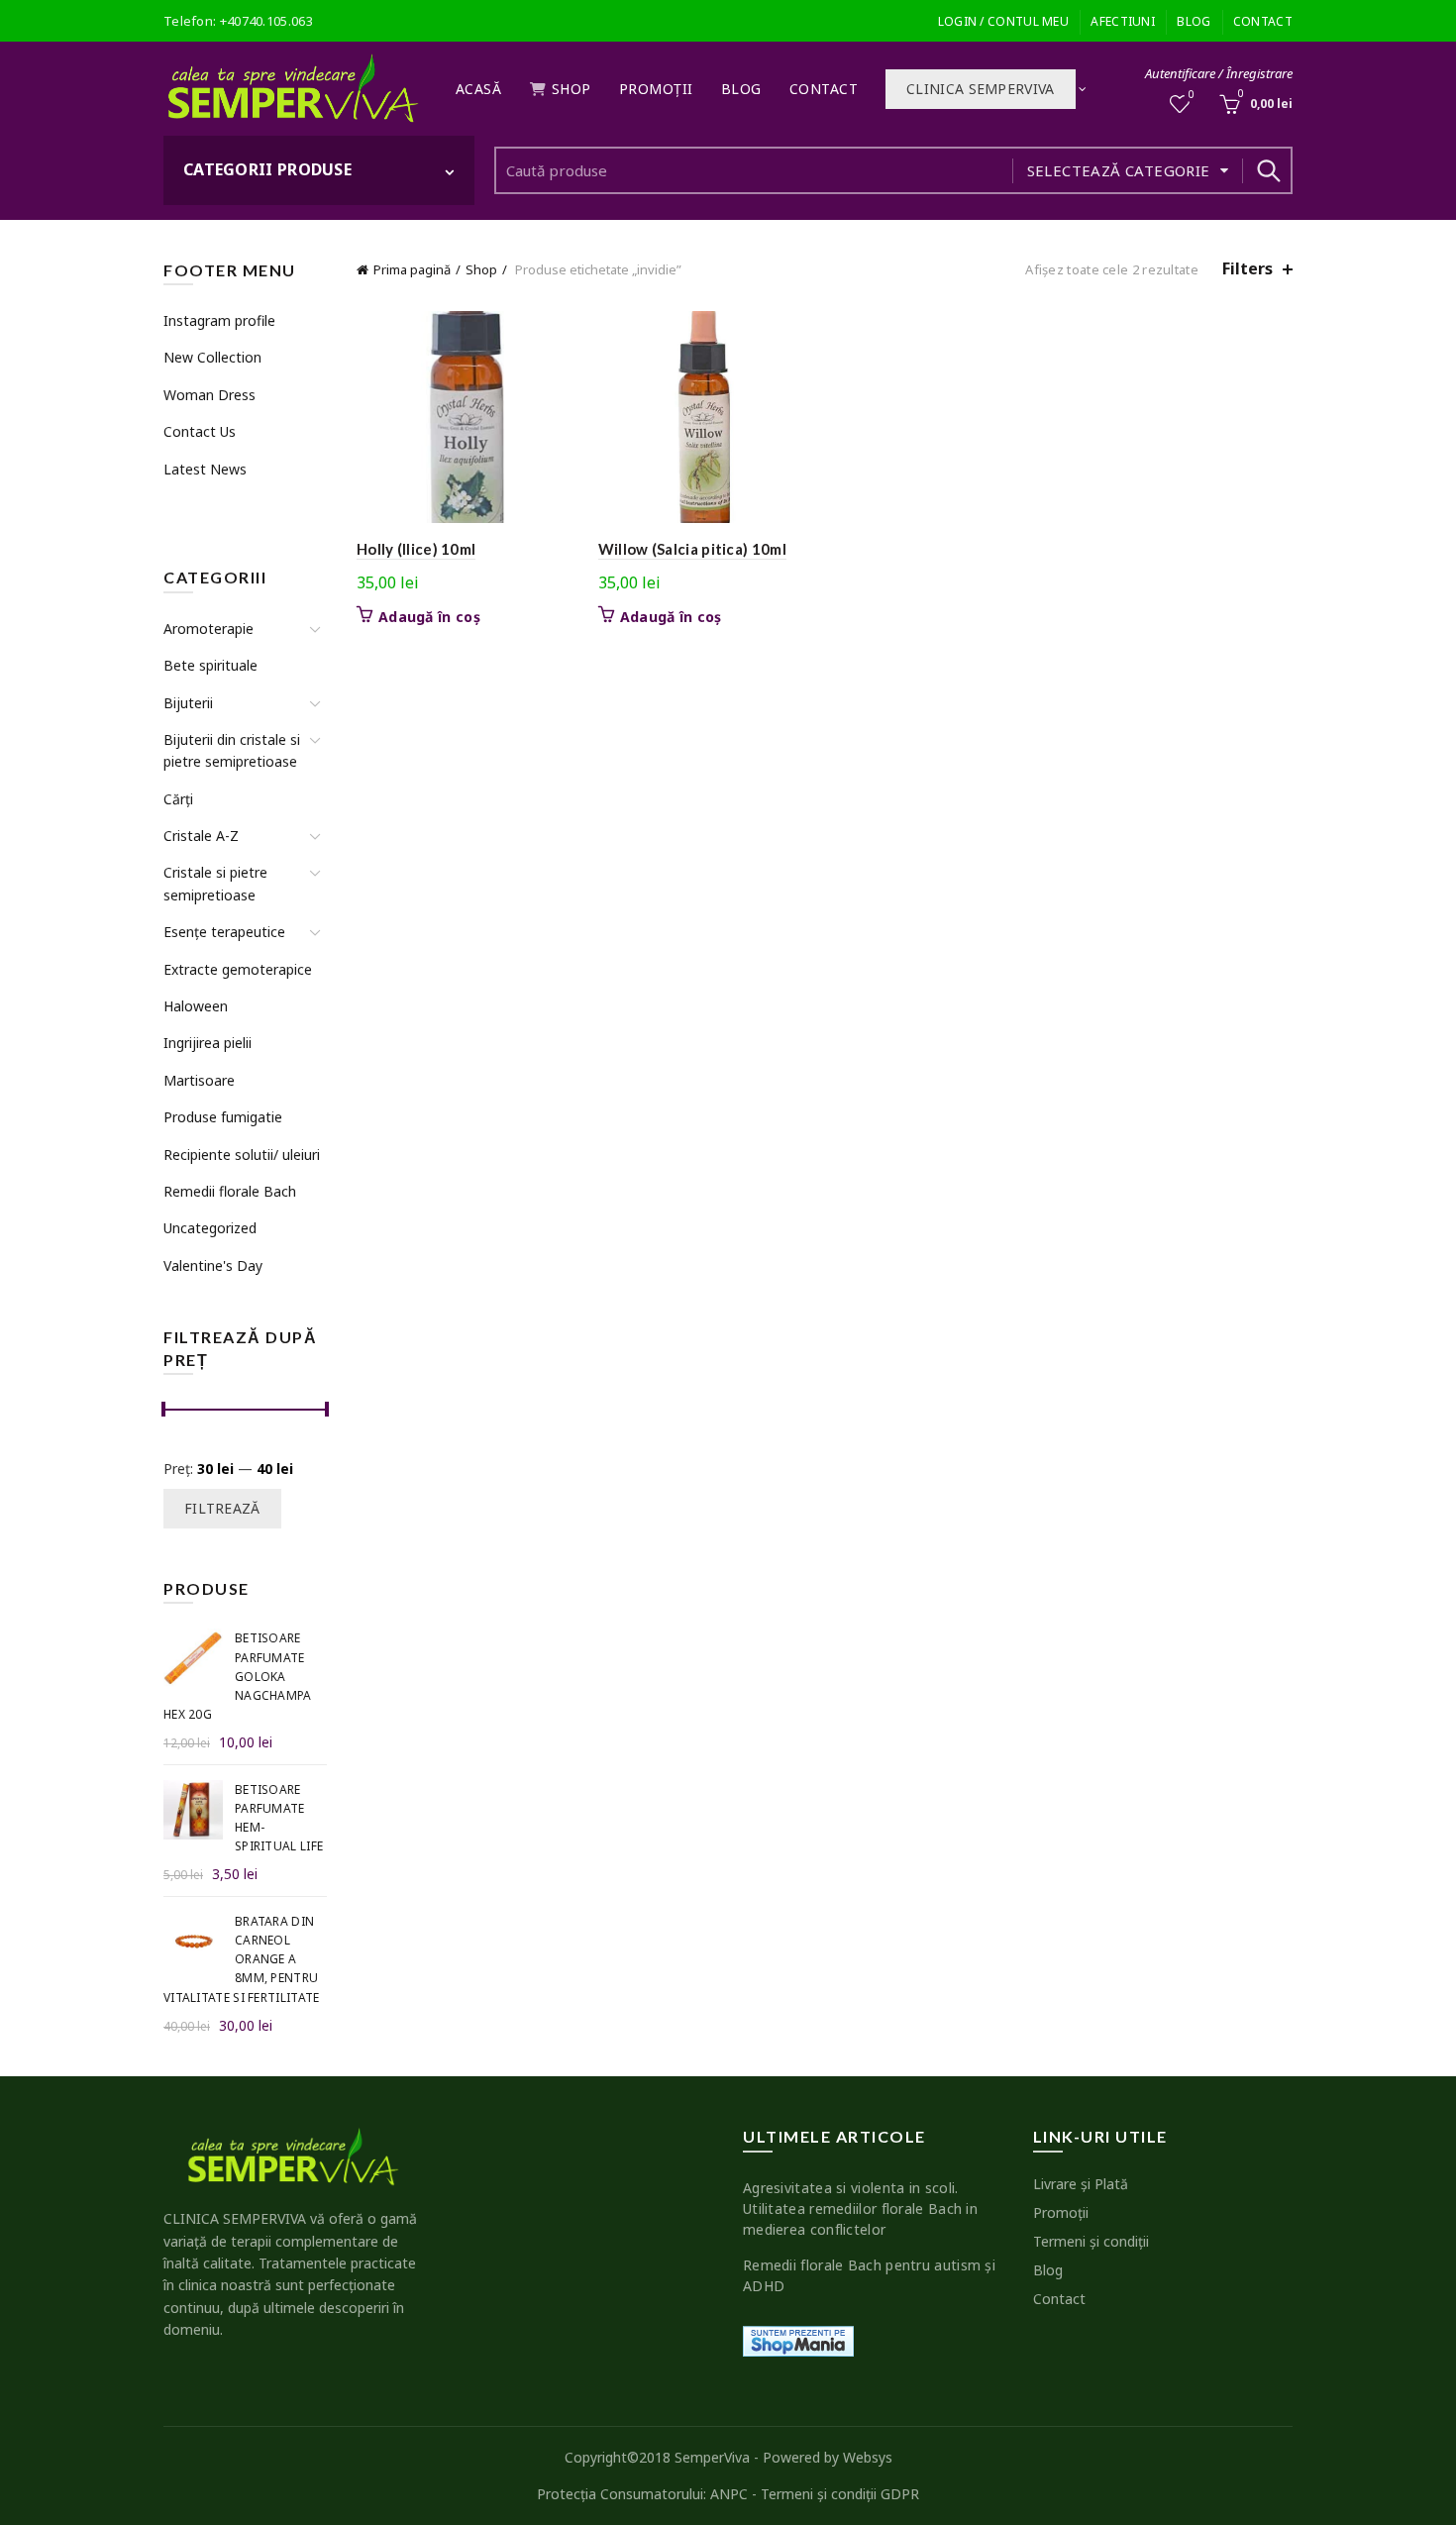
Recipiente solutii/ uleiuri (242, 1155)
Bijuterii (188, 703)
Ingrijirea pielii (208, 1043)
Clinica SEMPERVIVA (980, 89)
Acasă (479, 89)
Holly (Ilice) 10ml (416, 549)
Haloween (196, 1006)
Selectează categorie (1119, 170)
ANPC (729, 2494)
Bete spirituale (210, 665)
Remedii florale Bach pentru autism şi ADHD (869, 2275)
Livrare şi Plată (1081, 2184)
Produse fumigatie (223, 1117)
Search (1268, 170)
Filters (1248, 269)
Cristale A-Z (201, 836)
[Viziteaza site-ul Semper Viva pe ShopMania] (798, 2339)
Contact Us (200, 431)
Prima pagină (412, 269)
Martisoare (199, 1080)
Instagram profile (219, 320)
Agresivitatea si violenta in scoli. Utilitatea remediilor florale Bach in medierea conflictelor (860, 2209)
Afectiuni (1123, 21)
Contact (1263, 21)
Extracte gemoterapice (238, 969)
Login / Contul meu (1003, 21)
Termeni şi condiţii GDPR (840, 2494)
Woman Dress (209, 395)
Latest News (205, 469)
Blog (1194, 21)
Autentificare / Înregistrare (1219, 73)
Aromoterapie (208, 629)
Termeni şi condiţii (1091, 2241)
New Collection (212, 357)
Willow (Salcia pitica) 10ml (692, 549)
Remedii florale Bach (230, 1191)
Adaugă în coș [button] (429, 617)
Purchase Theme (214, 506)
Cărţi (178, 799)
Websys (868, 2457)
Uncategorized (210, 1228)
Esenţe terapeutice (224, 932)
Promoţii (656, 89)
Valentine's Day (213, 1265)
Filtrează (222, 1508)
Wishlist (1192, 95)
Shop (572, 89)
